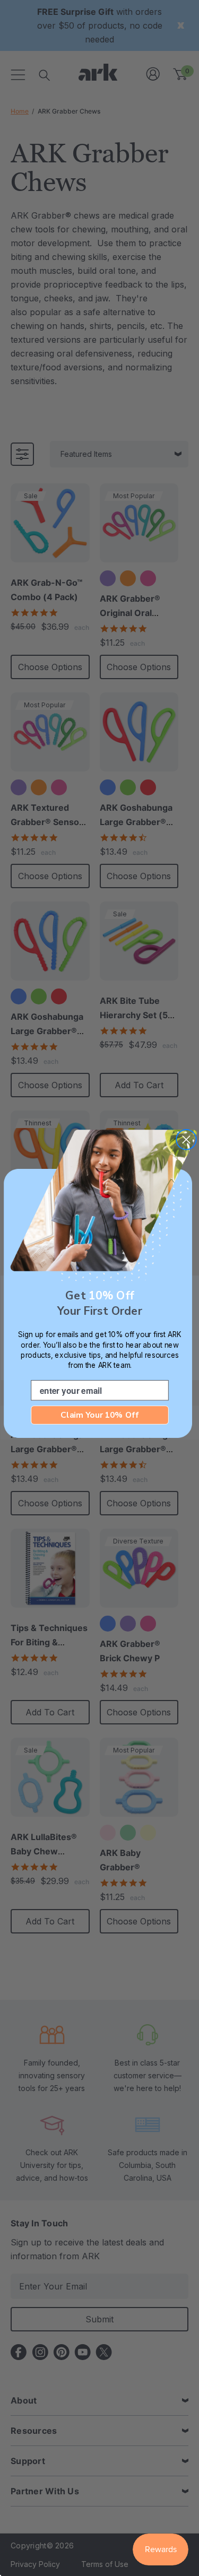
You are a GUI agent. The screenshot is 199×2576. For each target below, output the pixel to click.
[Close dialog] (186, 1139)
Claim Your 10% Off (99, 1415)
